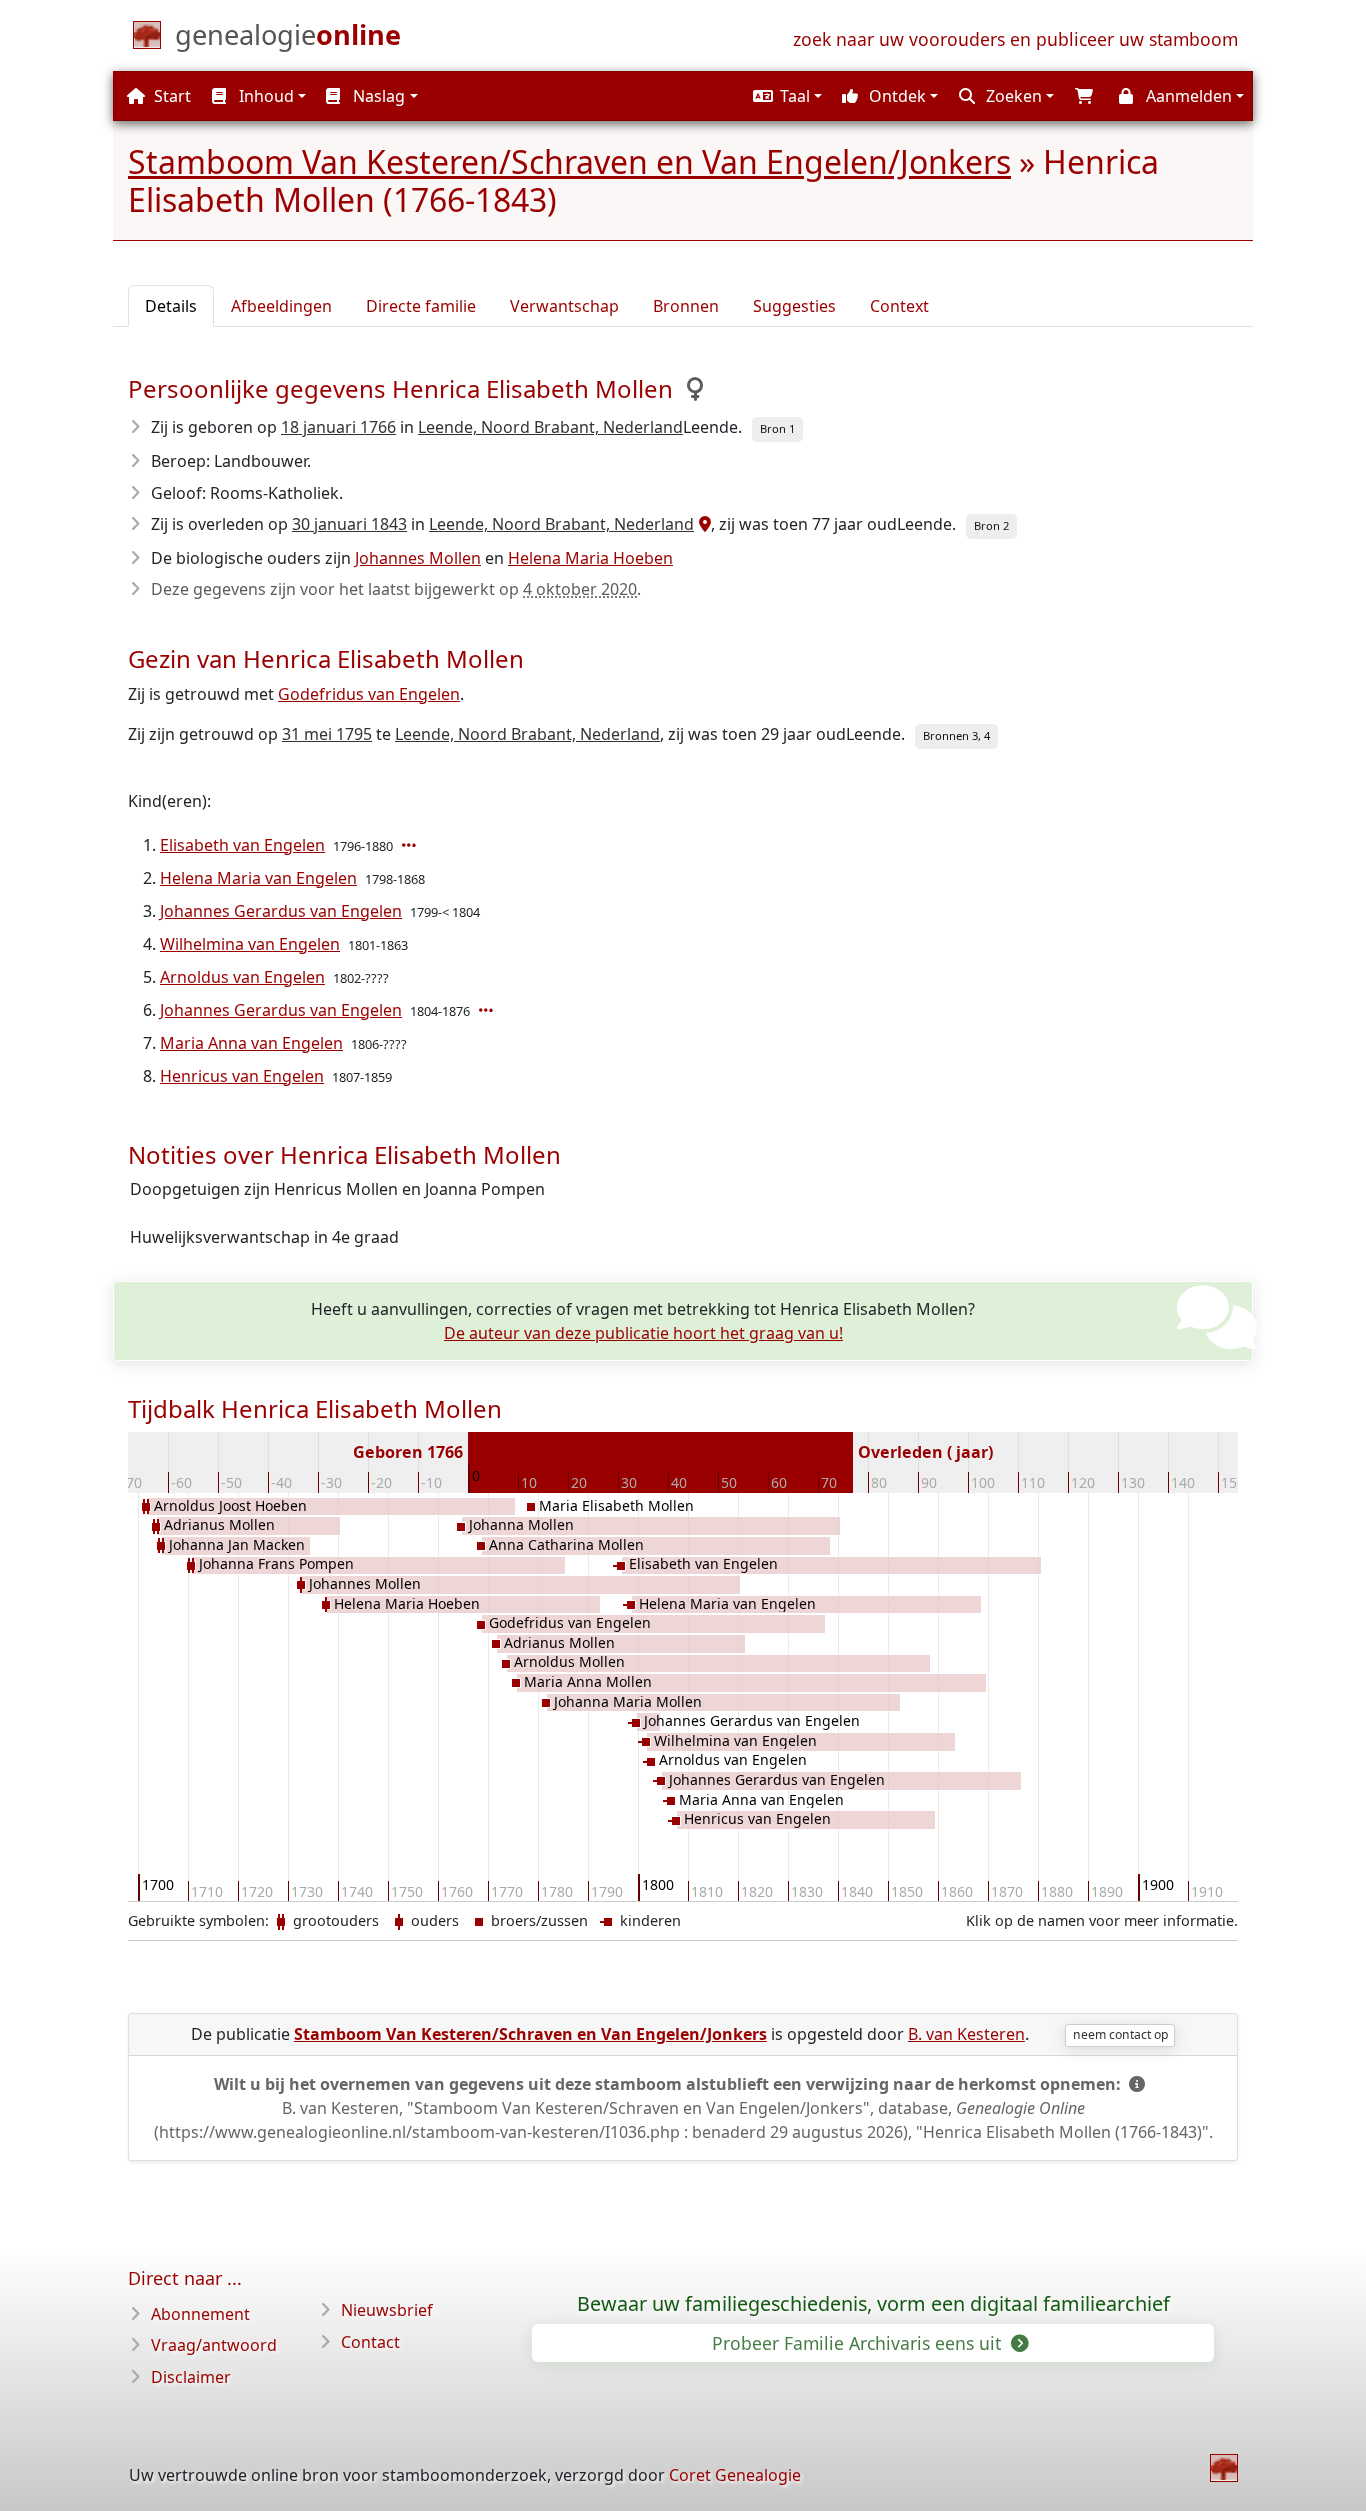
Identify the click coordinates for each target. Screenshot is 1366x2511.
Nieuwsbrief (387, 2310)
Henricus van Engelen (242, 1076)
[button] (785, 96)
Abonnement (200, 2314)
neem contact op (1120, 2034)
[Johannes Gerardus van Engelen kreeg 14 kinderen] (488, 1010)
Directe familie (421, 306)
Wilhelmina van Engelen (250, 944)
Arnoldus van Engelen (242, 977)
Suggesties (794, 306)
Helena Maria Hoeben (590, 558)
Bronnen (686, 306)
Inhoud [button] (264, 96)
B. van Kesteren (966, 2034)
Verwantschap (564, 306)
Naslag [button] (377, 96)
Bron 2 (991, 525)
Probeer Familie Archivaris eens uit (859, 2343)
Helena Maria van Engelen (258, 878)
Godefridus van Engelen (369, 694)
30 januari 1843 (349, 524)
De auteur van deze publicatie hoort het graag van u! (643, 1333)
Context (899, 306)
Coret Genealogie (735, 2475)
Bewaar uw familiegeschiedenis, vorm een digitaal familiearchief (873, 2304)
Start (170, 96)
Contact (370, 2342)
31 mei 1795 (327, 734)
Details (171, 306)
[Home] (1224, 2468)
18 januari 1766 (338, 427)
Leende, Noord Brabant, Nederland (550, 427)
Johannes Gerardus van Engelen (281, 911)
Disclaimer (191, 2377)
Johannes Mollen (418, 558)
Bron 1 (777, 428)
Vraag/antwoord (214, 2345)
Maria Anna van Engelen (251, 1043)
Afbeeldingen (281, 306)
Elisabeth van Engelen (242, 845)
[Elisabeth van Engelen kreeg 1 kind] (411, 845)
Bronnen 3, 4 (956, 735)
